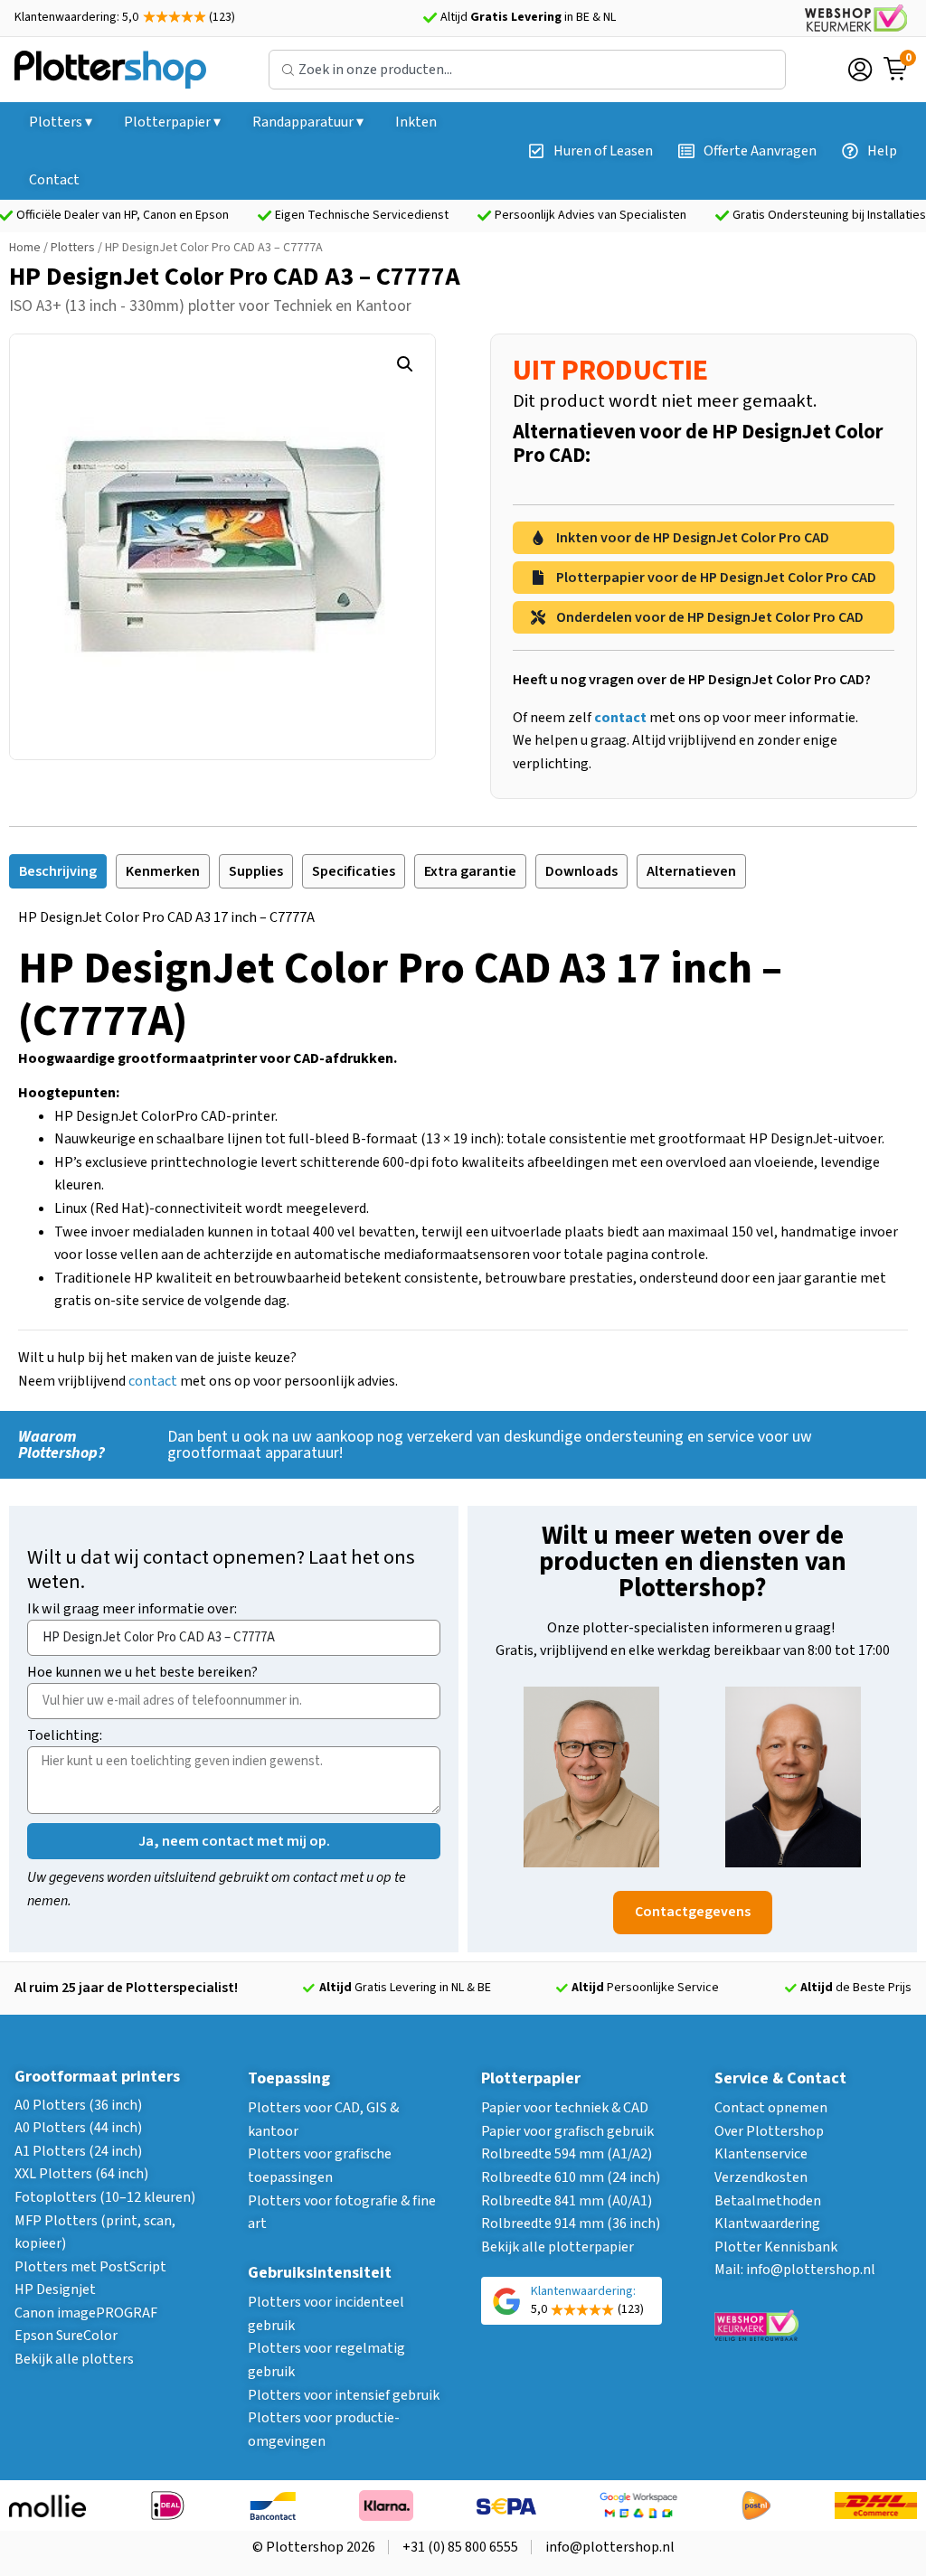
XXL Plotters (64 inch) (81, 2174)
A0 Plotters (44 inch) (78, 2128)
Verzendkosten (761, 2177)
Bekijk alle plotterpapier (557, 2247)
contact (153, 1381)
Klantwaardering (767, 2223)
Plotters (73, 248)
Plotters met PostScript (90, 2267)
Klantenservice (761, 2154)
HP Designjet (55, 2289)
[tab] (58, 871)
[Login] (860, 70)
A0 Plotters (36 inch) (78, 2105)
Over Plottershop (769, 2131)
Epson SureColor (66, 2336)
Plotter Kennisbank (776, 2247)
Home (25, 248)
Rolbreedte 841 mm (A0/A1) (567, 2201)
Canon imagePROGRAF (86, 2313)
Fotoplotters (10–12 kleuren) (105, 2197)
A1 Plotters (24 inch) (78, 2151)
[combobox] (527, 70)
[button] (405, 364)
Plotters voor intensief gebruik (344, 2395)
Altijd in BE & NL (528, 17)
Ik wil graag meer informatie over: (132, 1610)
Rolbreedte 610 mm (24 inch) (571, 2177)
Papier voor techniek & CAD (565, 2108)
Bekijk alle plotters (74, 2359)
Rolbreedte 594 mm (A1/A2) (567, 2154)
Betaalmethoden (768, 2201)
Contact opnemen (771, 2108)
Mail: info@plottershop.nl (795, 2270)
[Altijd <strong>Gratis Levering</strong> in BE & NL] (430, 18)
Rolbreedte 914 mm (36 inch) (571, 2223)
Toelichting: (65, 1737)
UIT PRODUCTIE (610, 371)
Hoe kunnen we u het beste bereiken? (142, 1673)
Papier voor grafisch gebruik (567, 2131)
